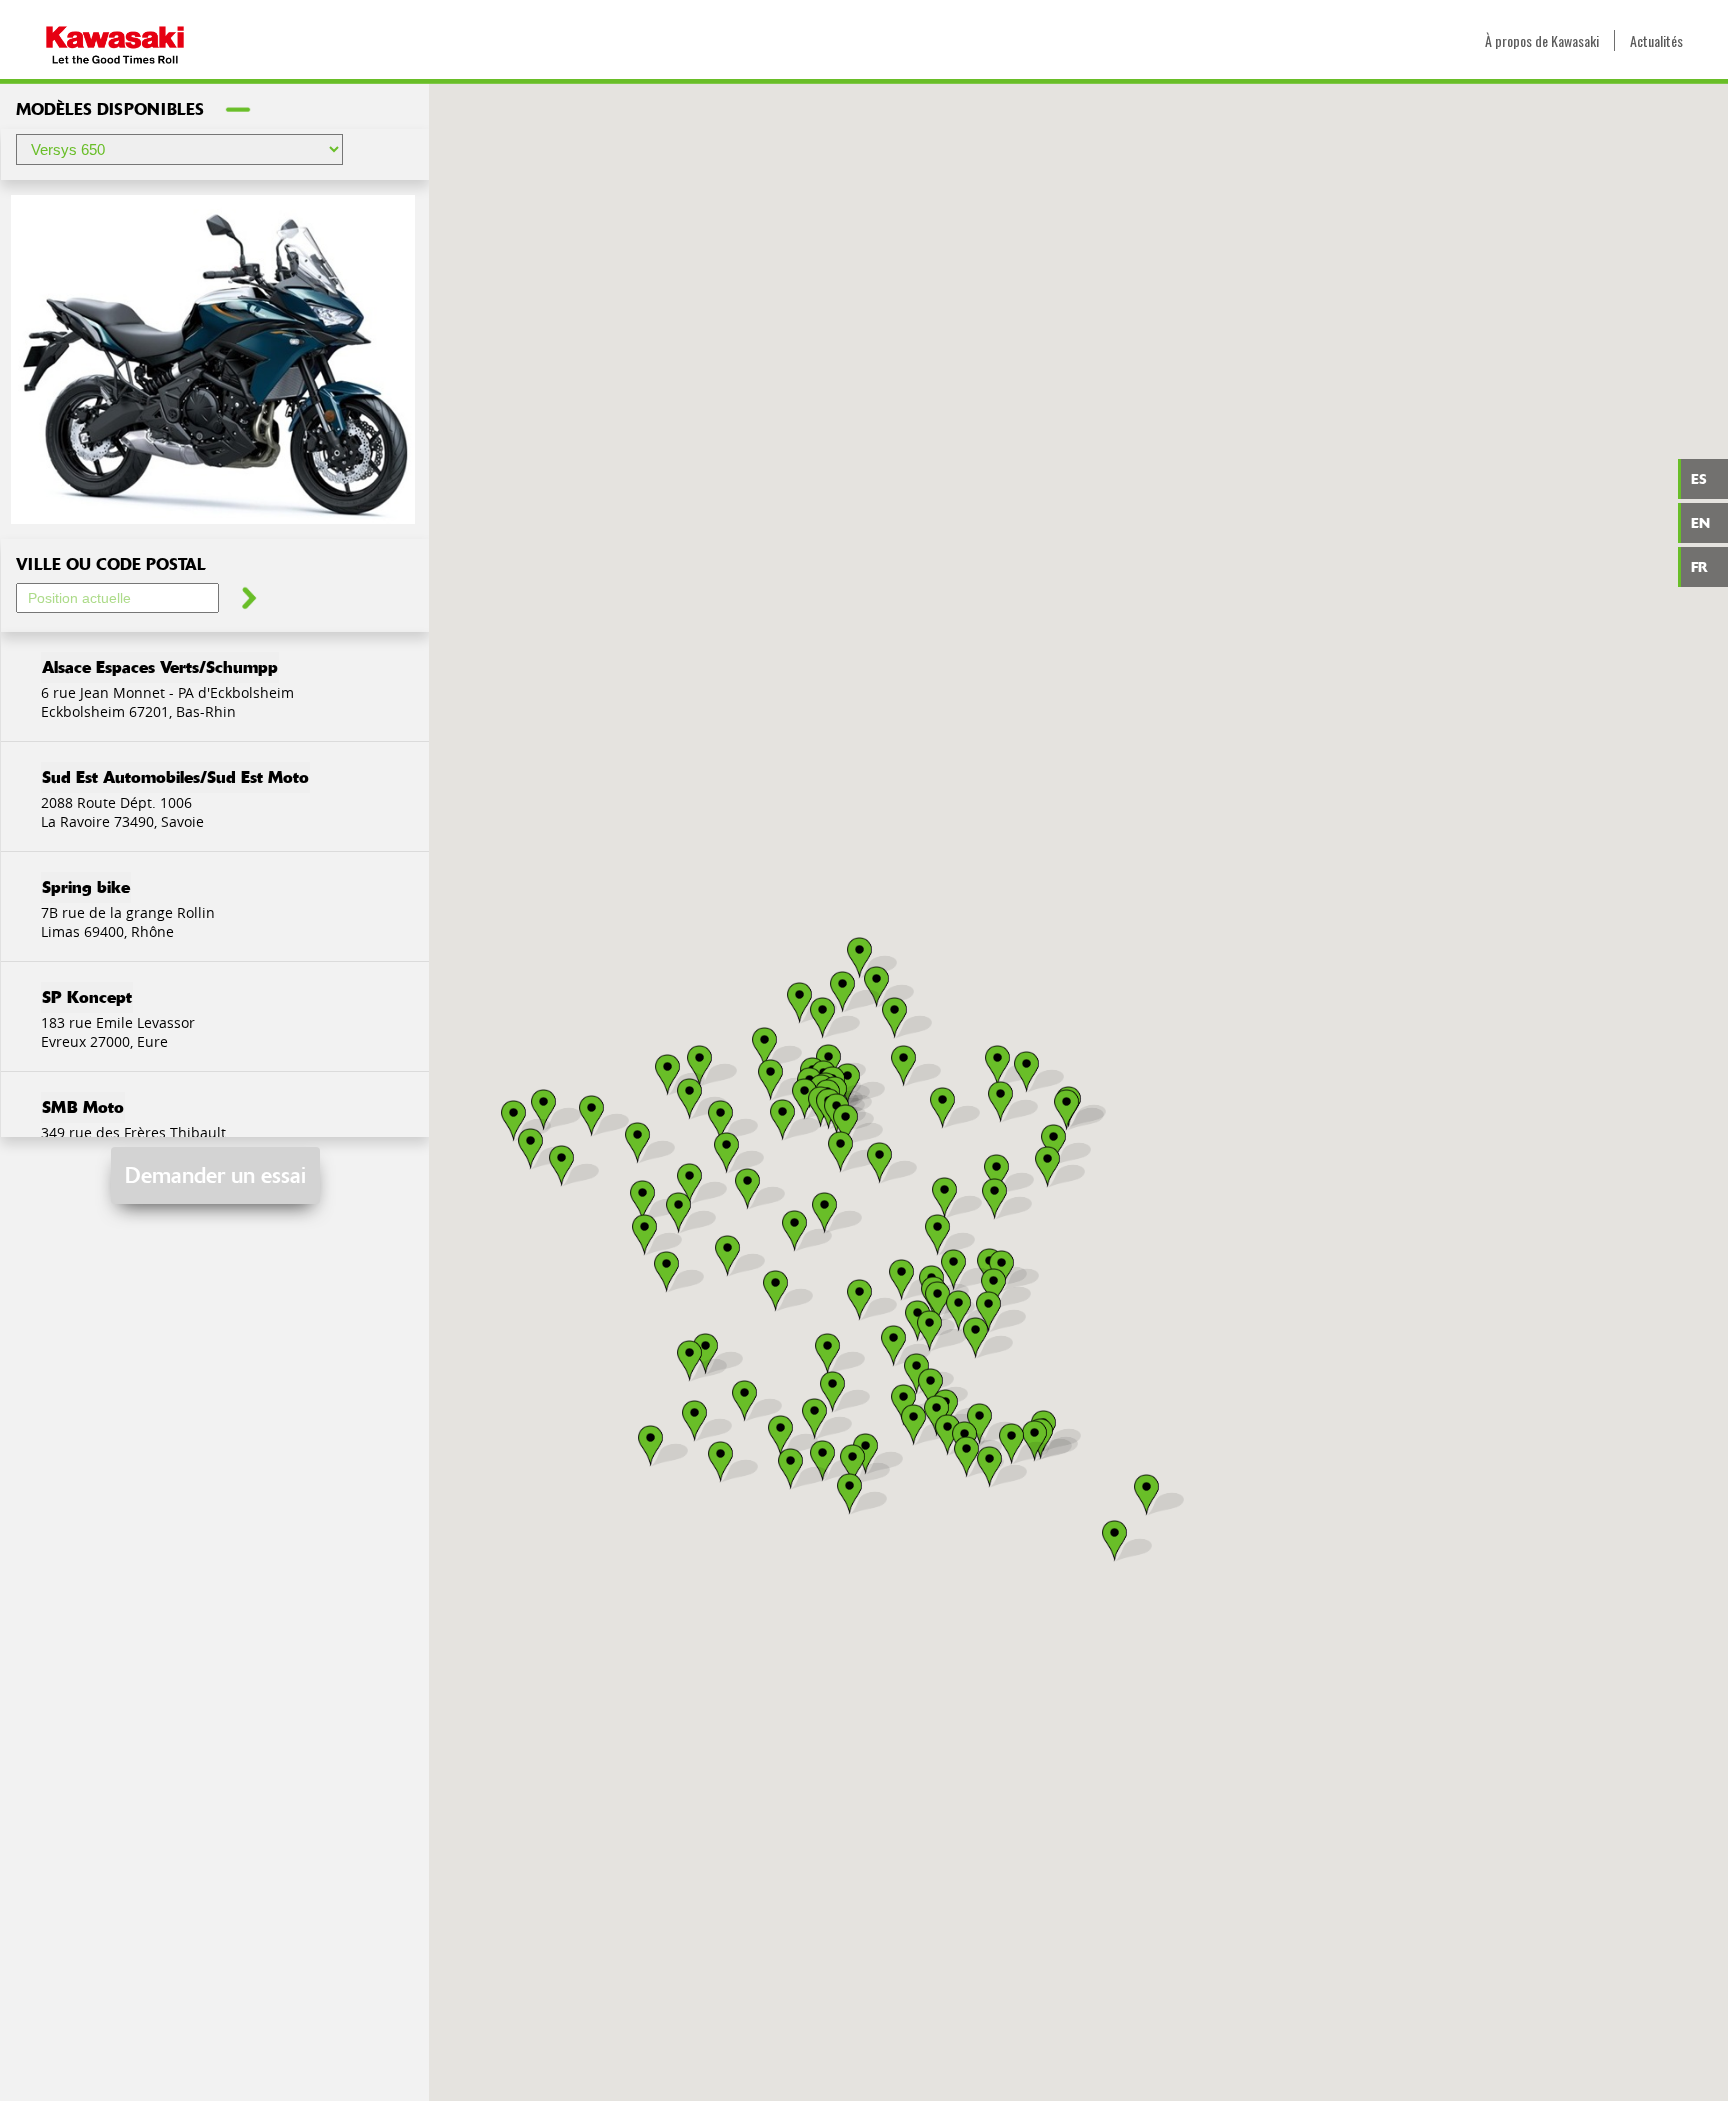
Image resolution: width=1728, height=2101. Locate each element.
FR (1699, 567)
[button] (1079, 1110)
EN (1700, 523)
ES (1699, 479)
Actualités (1656, 40)
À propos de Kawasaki (1542, 40)
